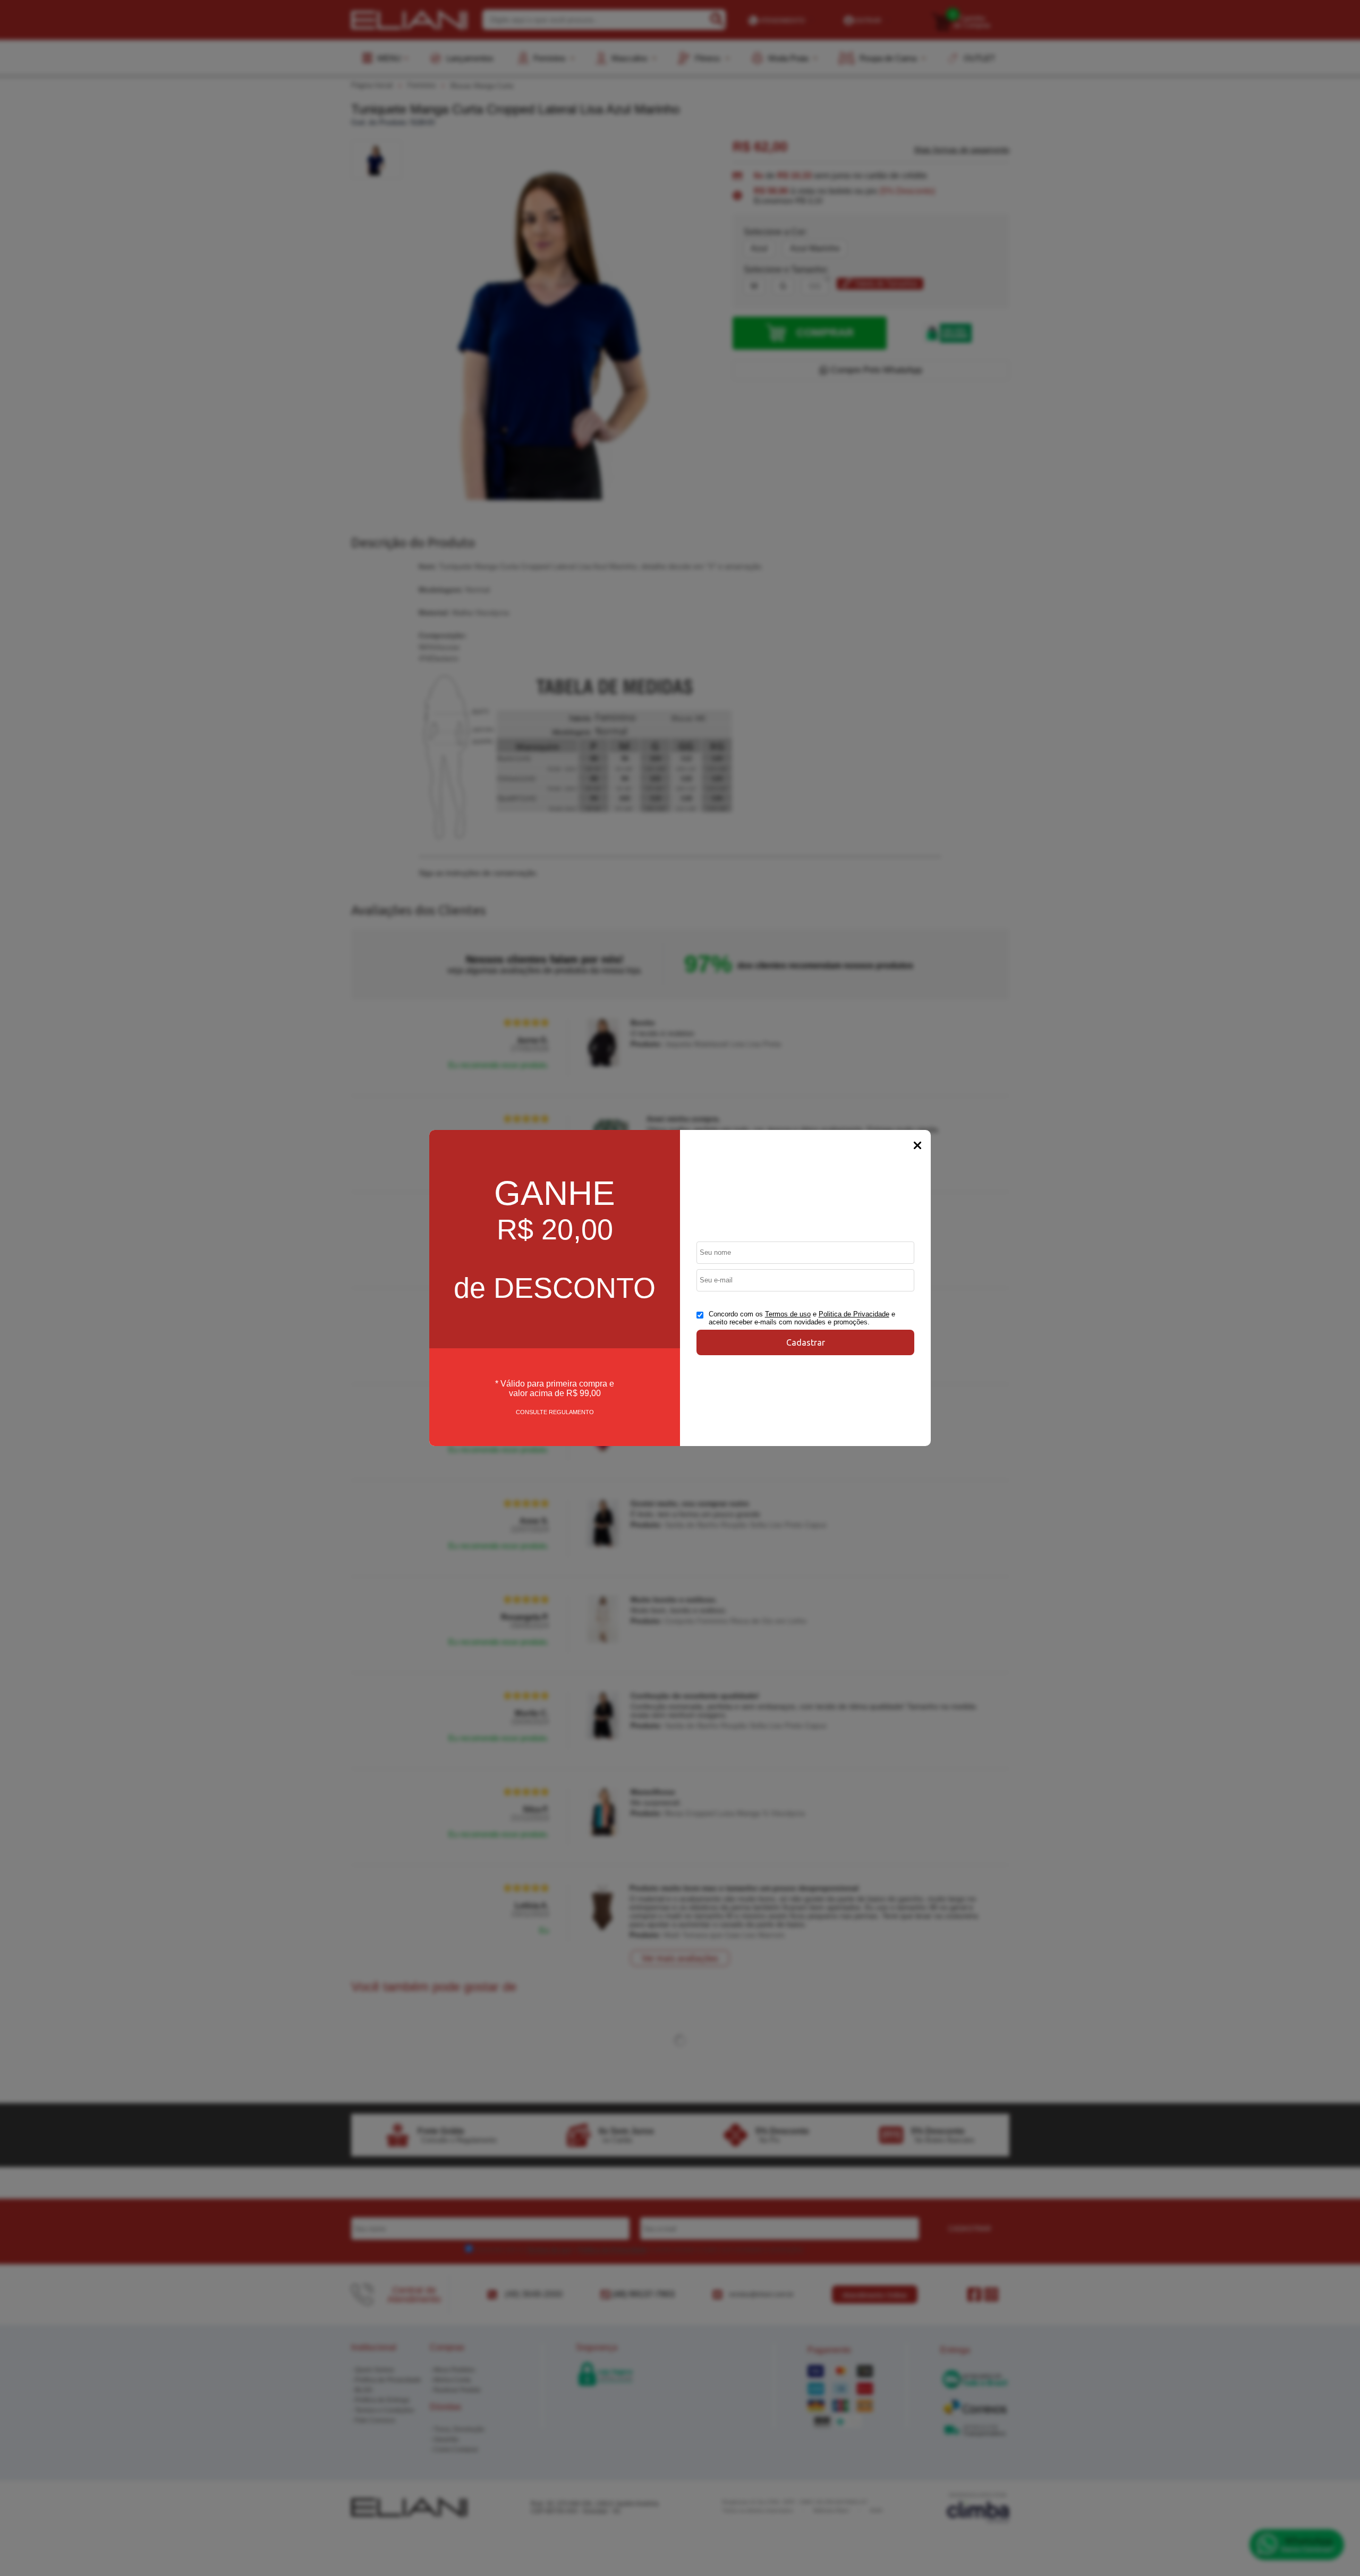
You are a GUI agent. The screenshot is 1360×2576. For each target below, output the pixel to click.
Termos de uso (788, 1314)
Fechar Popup (917, 1145)
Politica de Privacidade (854, 1314)
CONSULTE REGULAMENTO (555, 1412)
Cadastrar (806, 1342)
